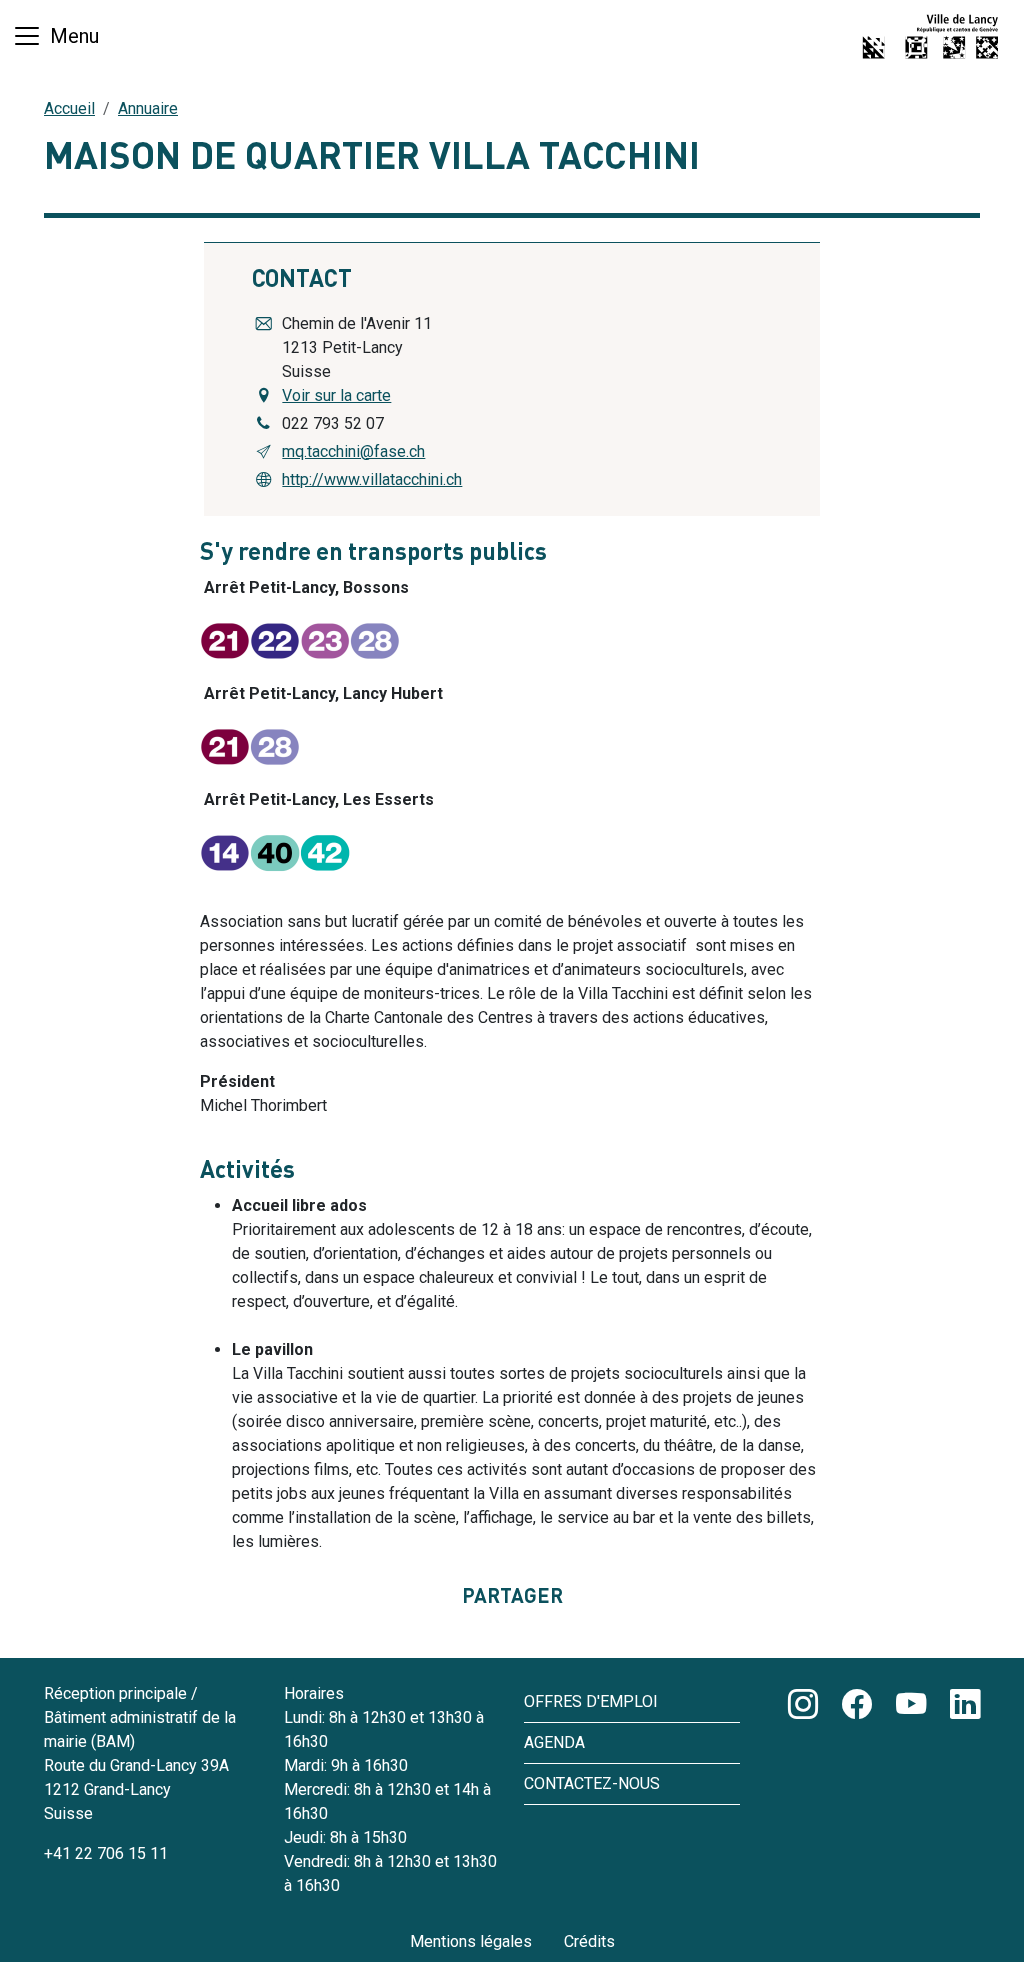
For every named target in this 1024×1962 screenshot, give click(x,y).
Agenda (554, 1742)
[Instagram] (803, 1705)
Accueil (69, 108)
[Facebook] (857, 1705)
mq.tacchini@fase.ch (353, 451)
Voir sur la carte (336, 395)
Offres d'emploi (591, 1701)
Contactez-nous (592, 1783)
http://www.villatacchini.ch (372, 479)
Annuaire (148, 108)
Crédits (589, 1941)
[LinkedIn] (965, 1705)
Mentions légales (471, 1941)
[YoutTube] (911, 1705)
